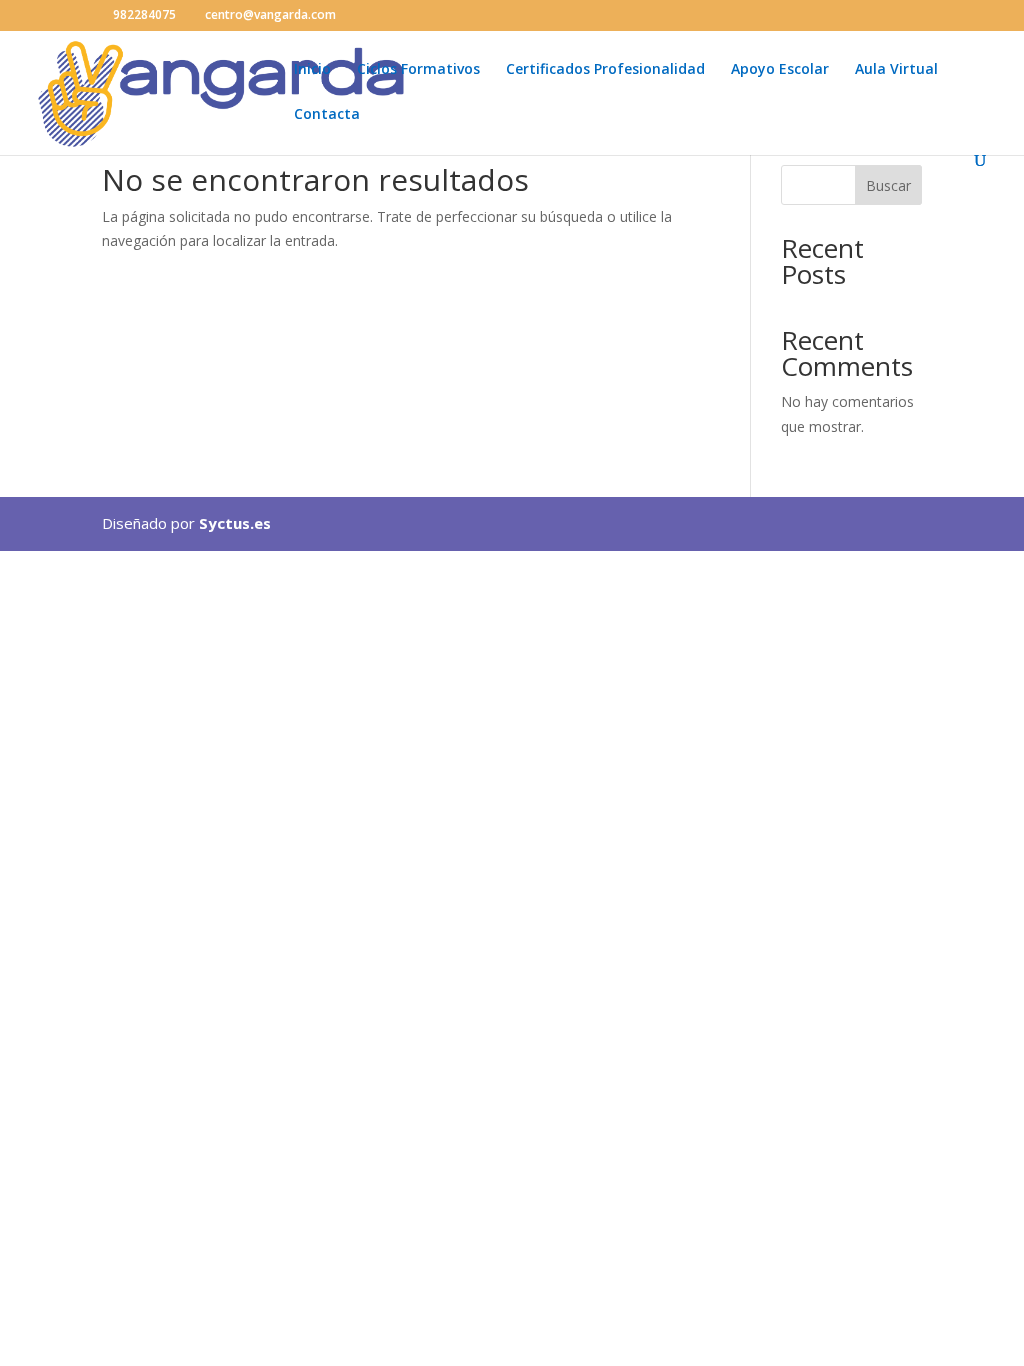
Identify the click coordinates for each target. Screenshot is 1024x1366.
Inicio (312, 70)
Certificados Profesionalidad (605, 70)
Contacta (327, 115)
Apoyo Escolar (780, 70)
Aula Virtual (896, 70)
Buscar (888, 185)
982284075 (144, 14)
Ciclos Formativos (418, 70)
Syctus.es (235, 523)
